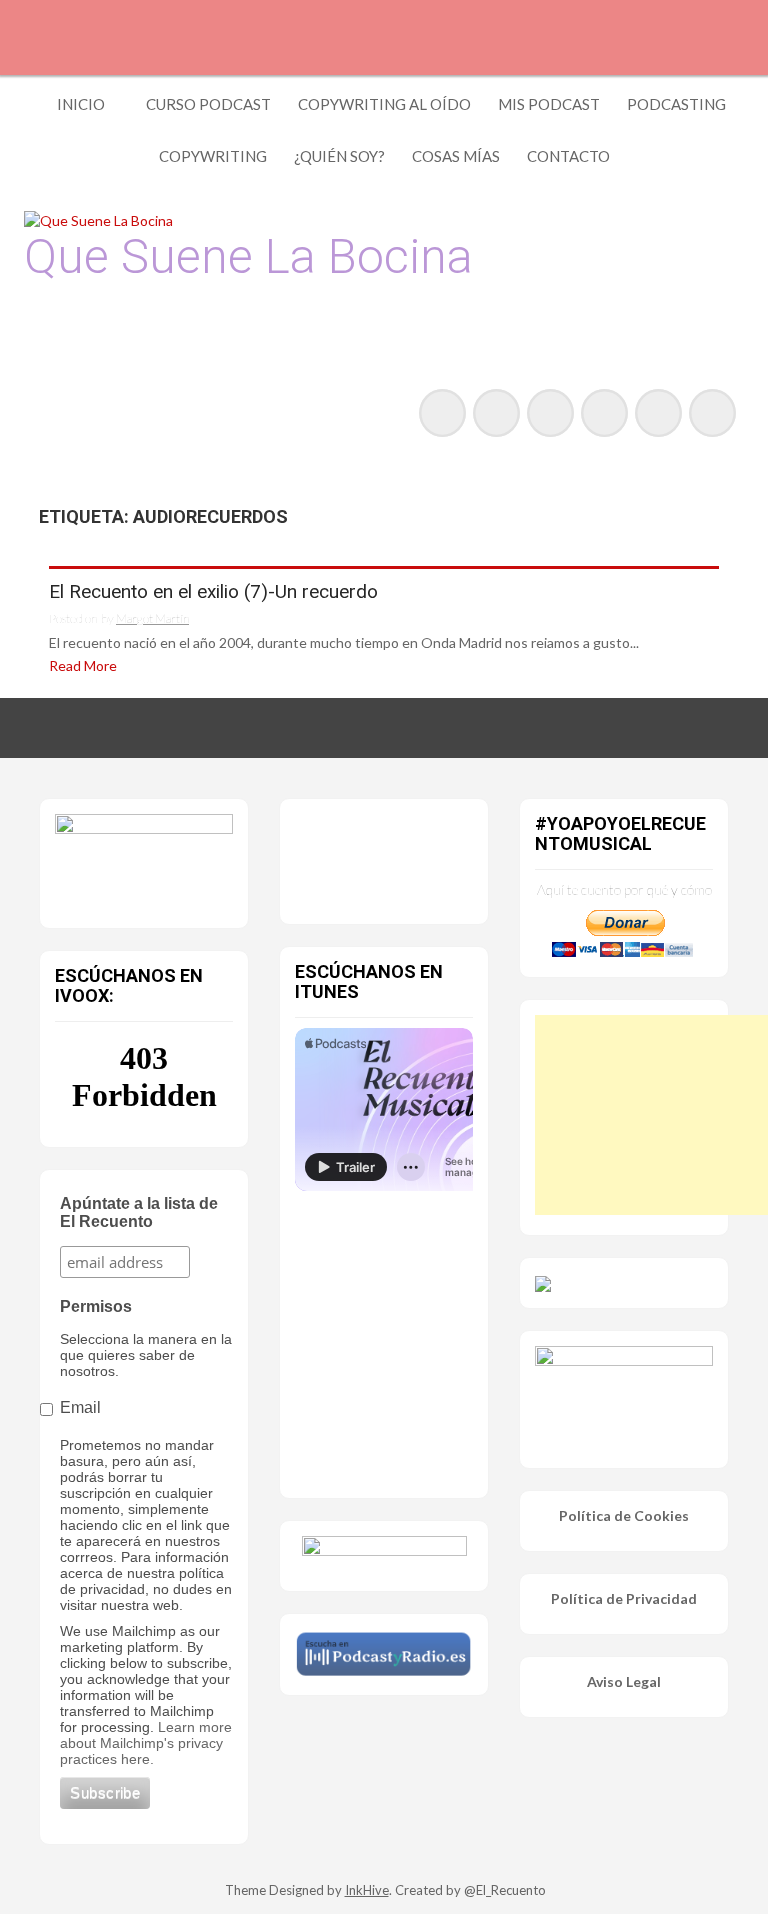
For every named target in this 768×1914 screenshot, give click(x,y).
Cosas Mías (456, 156)
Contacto (568, 156)
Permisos (96, 1306)
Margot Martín (152, 618)
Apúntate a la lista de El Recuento (139, 1212)
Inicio (81, 104)
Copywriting (213, 156)
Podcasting (676, 104)
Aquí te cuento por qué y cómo (624, 889)
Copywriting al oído (384, 104)
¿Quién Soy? (339, 156)
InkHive (367, 1890)
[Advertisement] (651, 1115)
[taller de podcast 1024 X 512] (144, 858)
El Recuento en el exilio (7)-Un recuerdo (213, 592)
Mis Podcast (549, 104)
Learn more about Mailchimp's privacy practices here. (146, 1743)
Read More (83, 665)
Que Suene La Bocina (248, 256)
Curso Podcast (208, 104)
